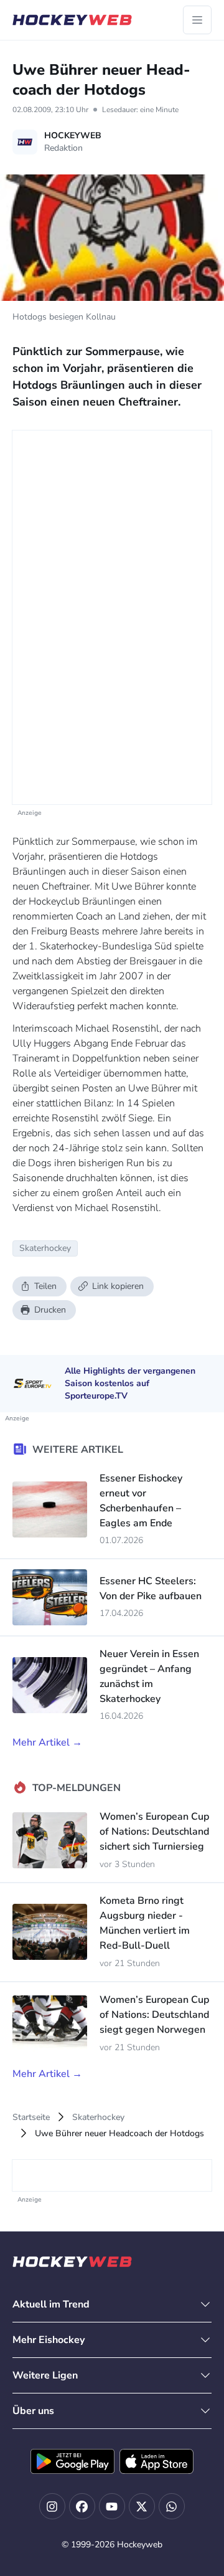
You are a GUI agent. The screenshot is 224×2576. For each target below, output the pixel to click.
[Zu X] (142, 2506)
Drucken (50, 1310)
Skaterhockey (98, 2117)
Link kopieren (118, 1286)
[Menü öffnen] (197, 20)
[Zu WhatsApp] (172, 2506)
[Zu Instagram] (52, 2506)
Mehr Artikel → (47, 1742)
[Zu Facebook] (82, 2506)
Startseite (31, 2117)
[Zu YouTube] (112, 2506)
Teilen (45, 1286)
